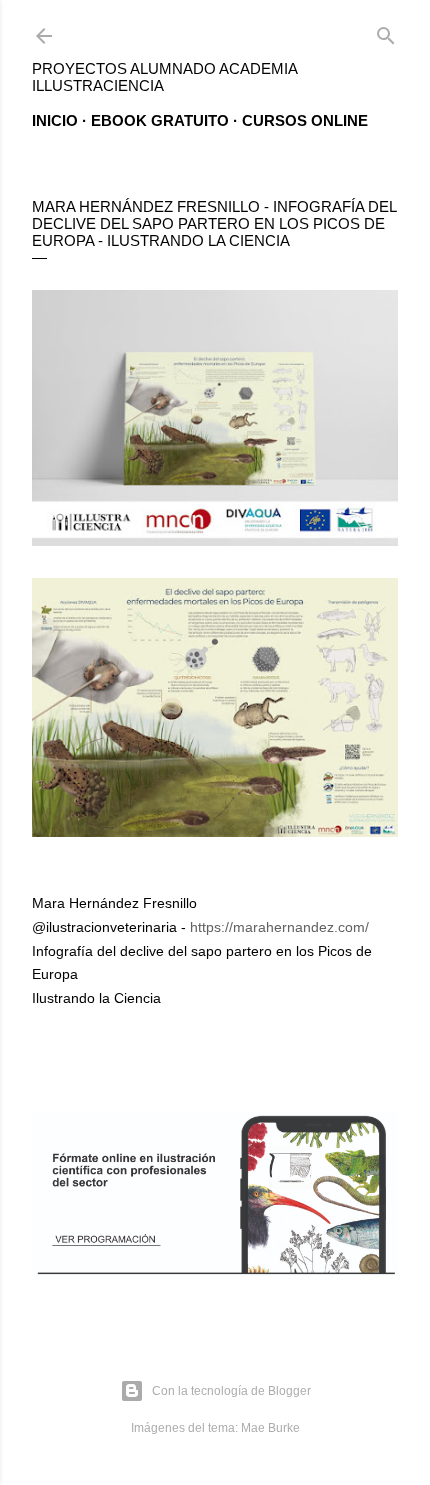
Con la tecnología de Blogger (231, 1391)
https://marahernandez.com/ (279, 927)
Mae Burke (270, 1428)
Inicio (55, 120)
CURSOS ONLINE (305, 120)
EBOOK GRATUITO (160, 120)
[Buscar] (386, 31)
